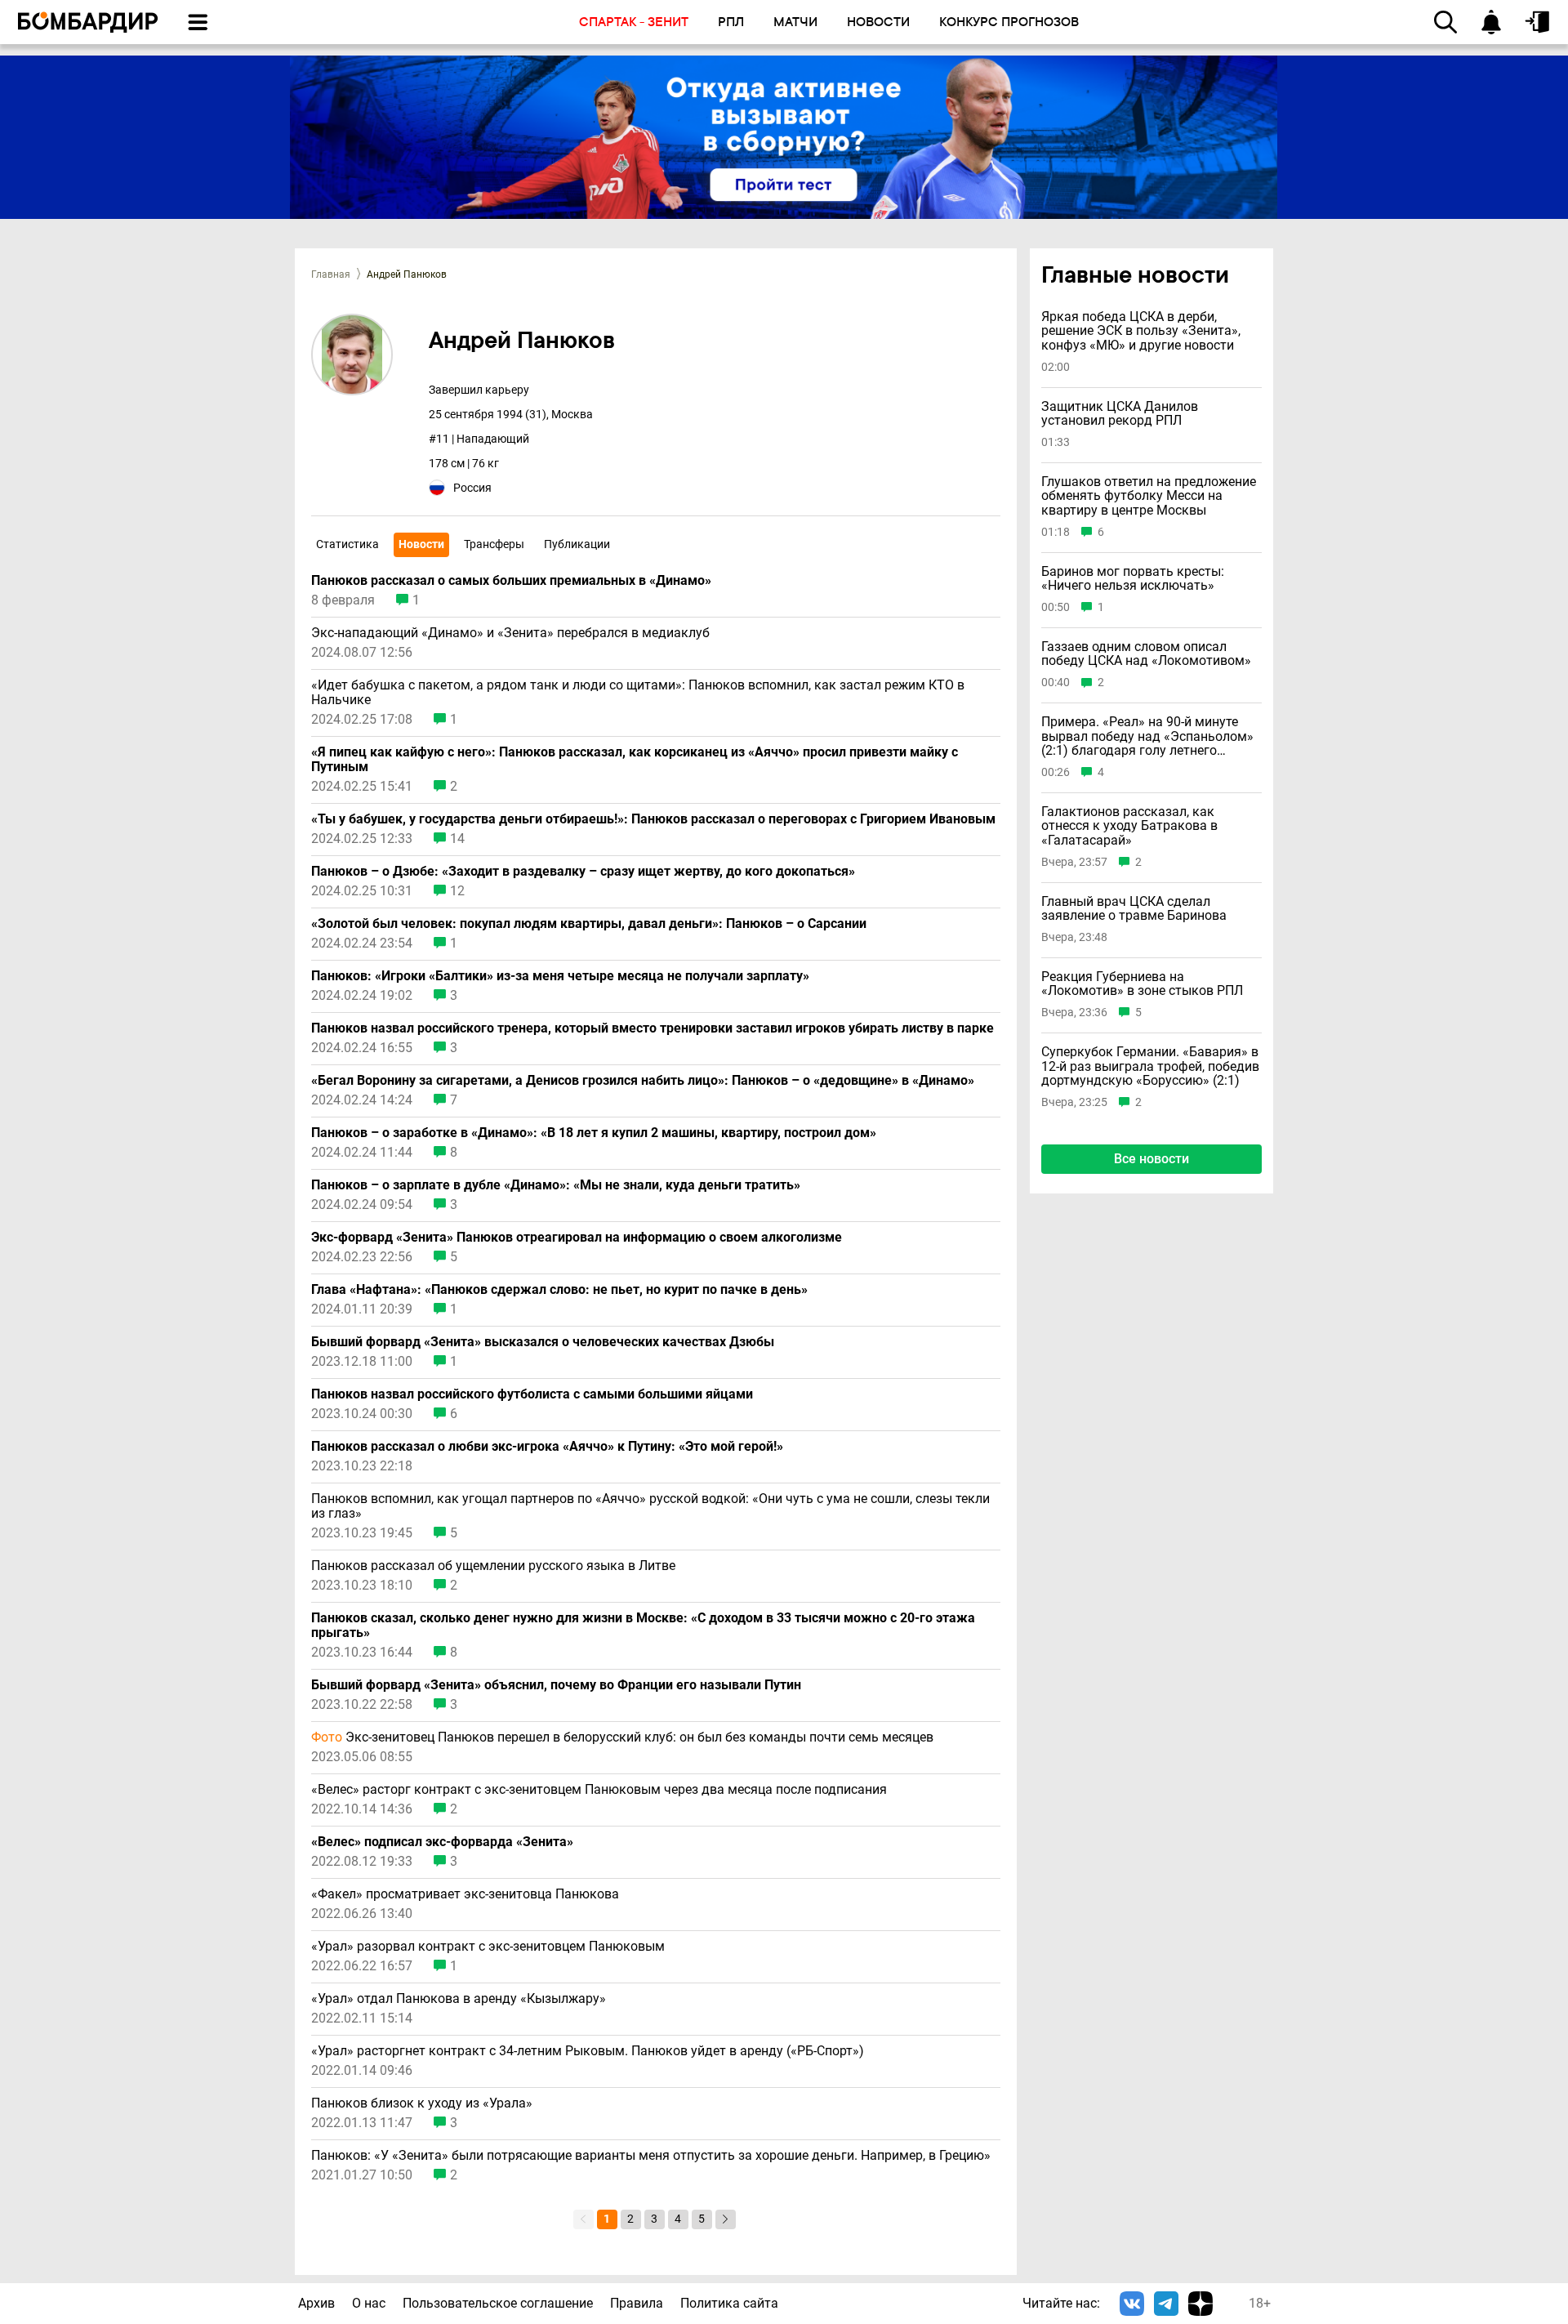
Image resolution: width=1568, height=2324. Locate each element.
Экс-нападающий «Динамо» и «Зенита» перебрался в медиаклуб (510, 633)
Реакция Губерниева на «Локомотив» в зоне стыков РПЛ (1142, 984)
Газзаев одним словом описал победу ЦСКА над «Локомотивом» (1146, 654)
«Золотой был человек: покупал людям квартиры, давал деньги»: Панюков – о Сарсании (589, 924)
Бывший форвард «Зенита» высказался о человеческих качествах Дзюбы (543, 1342)
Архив (316, 2303)
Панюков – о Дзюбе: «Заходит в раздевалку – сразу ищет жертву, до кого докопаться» (583, 872)
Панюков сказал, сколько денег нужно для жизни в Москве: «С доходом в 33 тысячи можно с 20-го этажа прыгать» (643, 1626)
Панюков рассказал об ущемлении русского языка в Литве (493, 1566)
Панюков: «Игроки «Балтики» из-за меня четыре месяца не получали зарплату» (560, 976)
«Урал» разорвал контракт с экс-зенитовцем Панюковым (488, 1947)
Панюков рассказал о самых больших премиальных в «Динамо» (511, 581)
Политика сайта (729, 2303)
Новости (421, 544)
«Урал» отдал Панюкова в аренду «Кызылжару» (459, 1999)
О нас (369, 2303)
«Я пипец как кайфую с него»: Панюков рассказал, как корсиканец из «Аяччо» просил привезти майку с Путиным (635, 760)
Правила (637, 2303)
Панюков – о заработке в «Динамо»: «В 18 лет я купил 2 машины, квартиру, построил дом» (594, 1133)
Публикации (577, 544)
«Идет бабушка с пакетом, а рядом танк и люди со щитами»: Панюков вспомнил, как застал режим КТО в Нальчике (638, 693)
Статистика (347, 544)
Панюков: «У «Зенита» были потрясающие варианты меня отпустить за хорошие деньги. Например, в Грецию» (651, 2156)
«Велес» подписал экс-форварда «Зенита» (442, 1842)
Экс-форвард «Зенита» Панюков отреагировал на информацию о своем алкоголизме (577, 1238)
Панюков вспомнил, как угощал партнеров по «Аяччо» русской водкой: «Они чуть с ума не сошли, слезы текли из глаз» (650, 1506)
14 (457, 839)
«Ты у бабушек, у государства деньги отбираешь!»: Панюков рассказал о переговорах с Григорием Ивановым (653, 819)
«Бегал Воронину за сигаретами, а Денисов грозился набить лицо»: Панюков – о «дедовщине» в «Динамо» (643, 1081)
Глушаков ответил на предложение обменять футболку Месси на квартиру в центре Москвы (1149, 496)
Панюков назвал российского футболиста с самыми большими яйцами (532, 1394)
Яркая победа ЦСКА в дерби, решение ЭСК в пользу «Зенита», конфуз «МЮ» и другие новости (1141, 331)
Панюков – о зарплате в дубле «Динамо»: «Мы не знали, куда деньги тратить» (556, 1185)
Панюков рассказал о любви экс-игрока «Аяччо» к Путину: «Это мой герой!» (547, 1447)
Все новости (1151, 1159)
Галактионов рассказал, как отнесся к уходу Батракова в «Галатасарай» (1129, 826)
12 (457, 891)
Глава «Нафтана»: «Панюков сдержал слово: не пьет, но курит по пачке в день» (559, 1290)
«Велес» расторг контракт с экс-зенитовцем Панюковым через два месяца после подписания (599, 1790)
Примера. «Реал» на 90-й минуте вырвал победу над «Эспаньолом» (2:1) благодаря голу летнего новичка (1147, 736)
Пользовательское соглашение (498, 2303)
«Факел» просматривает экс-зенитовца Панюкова (465, 1894)
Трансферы (494, 544)
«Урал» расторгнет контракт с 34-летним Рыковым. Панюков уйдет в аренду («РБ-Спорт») (588, 2051)
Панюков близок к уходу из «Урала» (422, 2103)
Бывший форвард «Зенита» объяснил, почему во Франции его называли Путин (556, 1685)
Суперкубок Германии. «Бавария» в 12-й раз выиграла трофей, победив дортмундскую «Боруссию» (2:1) (1150, 1066)
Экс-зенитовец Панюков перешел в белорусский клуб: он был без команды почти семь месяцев (622, 1737)
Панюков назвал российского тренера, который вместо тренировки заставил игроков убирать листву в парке (653, 1028)
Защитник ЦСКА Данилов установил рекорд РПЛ (1120, 414)
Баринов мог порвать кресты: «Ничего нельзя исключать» (1133, 578)
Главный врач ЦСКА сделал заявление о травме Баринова (1134, 908)
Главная (331, 274)
